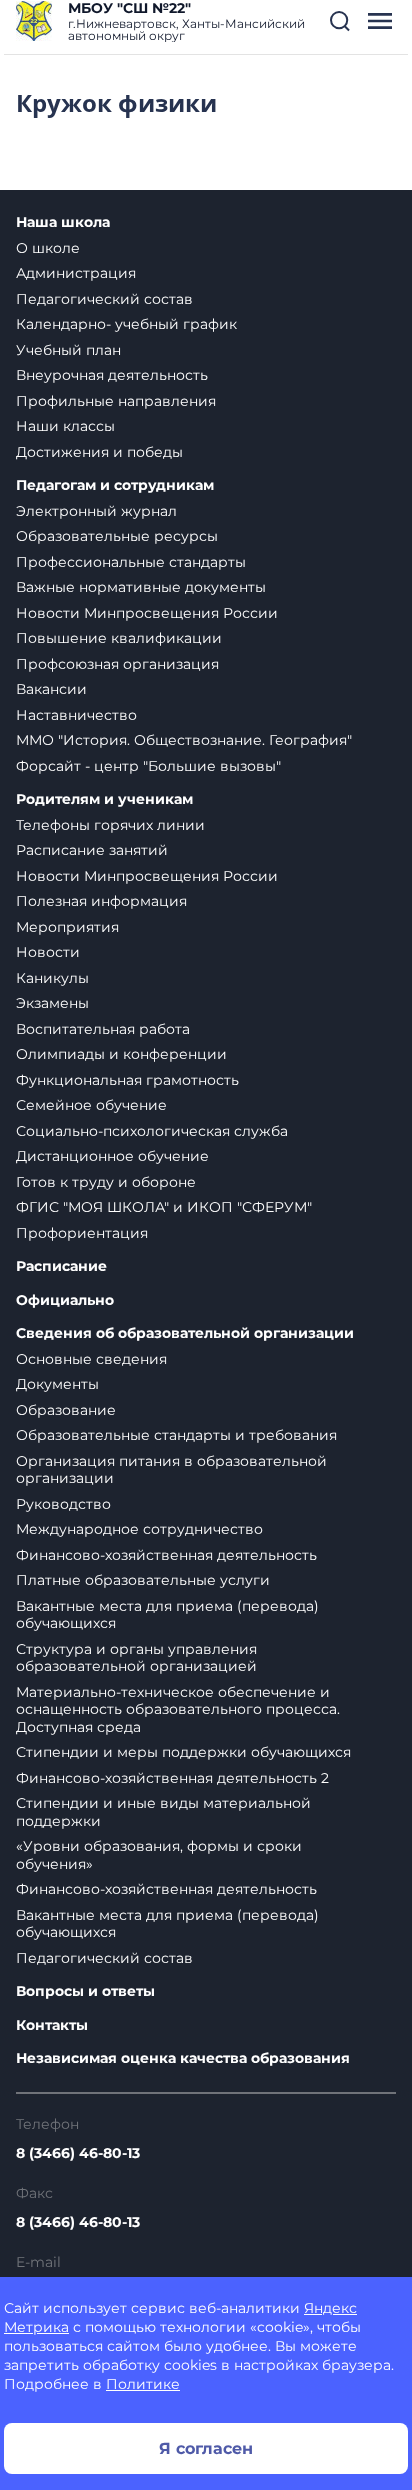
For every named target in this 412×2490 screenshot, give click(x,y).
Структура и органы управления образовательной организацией (136, 1658)
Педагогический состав (104, 299)
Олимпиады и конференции (121, 1054)
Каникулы (52, 978)
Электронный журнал (96, 511)
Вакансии (51, 689)
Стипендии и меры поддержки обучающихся (183, 1752)
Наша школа (63, 222)
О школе (48, 248)
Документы (57, 1384)
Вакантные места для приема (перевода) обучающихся (167, 1615)
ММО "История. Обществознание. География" (184, 740)
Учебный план (68, 350)
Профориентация (82, 1233)
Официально (65, 1300)
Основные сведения (91, 1359)
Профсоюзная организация (117, 664)
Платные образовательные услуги (143, 1580)
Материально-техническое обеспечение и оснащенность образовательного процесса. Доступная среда (178, 1709)
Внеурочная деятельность (112, 375)
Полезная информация (101, 901)
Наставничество (76, 715)
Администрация (76, 273)
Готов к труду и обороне (106, 1182)
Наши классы (65, 426)
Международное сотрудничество (139, 1529)
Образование (66, 1410)
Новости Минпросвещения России (147, 613)
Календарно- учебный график (126, 324)
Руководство (63, 1504)
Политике (143, 2384)
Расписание (61, 1266)
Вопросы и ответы (85, 1991)
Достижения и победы (99, 452)
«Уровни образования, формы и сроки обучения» (159, 1855)
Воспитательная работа (103, 1029)
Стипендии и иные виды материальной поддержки (163, 1812)
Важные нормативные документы (141, 587)
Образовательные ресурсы (117, 536)
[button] (340, 21)
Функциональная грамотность (127, 1080)
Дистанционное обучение (112, 1156)
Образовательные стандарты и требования (176, 1435)
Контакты (52, 2025)
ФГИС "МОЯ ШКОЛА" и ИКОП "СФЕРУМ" (164, 1207)
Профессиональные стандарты (131, 562)
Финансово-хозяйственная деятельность (166, 1555)
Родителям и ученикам (104, 799)
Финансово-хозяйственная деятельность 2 (172, 1778)
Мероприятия (67, 927)
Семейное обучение (91, 1105)
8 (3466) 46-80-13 (78, 2153)
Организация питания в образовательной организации (171, 1470)
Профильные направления (116, 401)
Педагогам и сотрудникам (115, 485)
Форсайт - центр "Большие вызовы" (148, 766)
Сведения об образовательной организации (185, 1333)
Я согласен (206, 2448)
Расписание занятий (92, 850)
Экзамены (52, 1003)
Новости (48, 952)
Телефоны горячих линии (110, 825)
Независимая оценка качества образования (183, 2058)
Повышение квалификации (119, 638)
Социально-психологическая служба (152, 1131)
